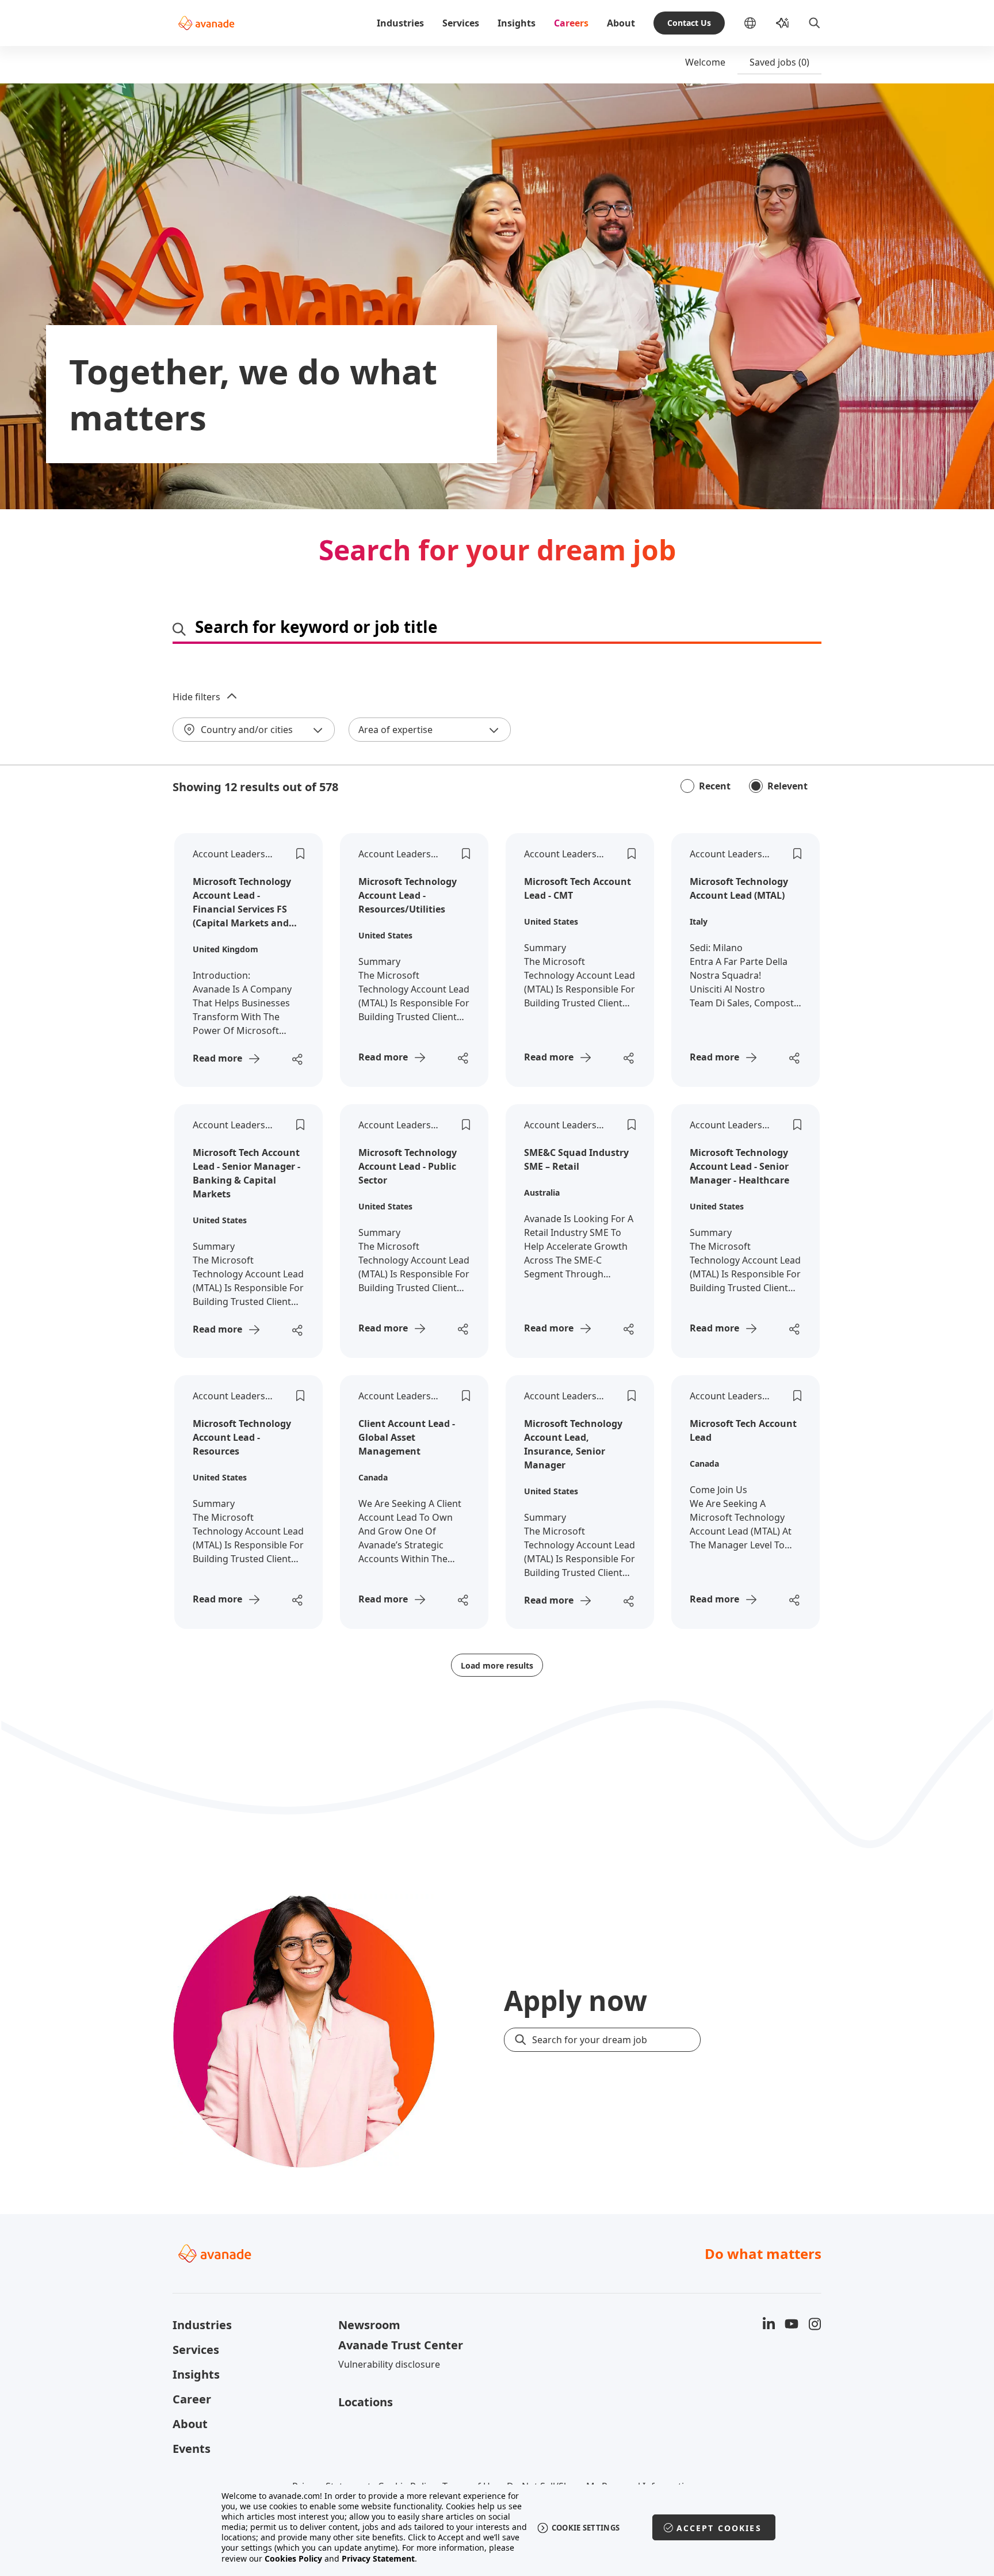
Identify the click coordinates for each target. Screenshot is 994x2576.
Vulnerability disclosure (389, 2364)
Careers (571, 23)
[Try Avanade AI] (782, 23)
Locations (366, 2402)
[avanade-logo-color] (206, 23)
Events (192, 2449)
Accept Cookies (719, 2528)
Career (192, 2399)
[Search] (815, 23)
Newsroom (369, 2325)
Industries (400, 23)
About (621, 23)
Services (461, 23)
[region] (497, 2527)
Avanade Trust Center (401, 2345)
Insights (517, 23)
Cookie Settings (586, 2528)
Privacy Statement (378, 2558)
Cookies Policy (293, 2558)
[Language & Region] (759, 23)
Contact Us (689, 23)
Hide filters (196, 697)
